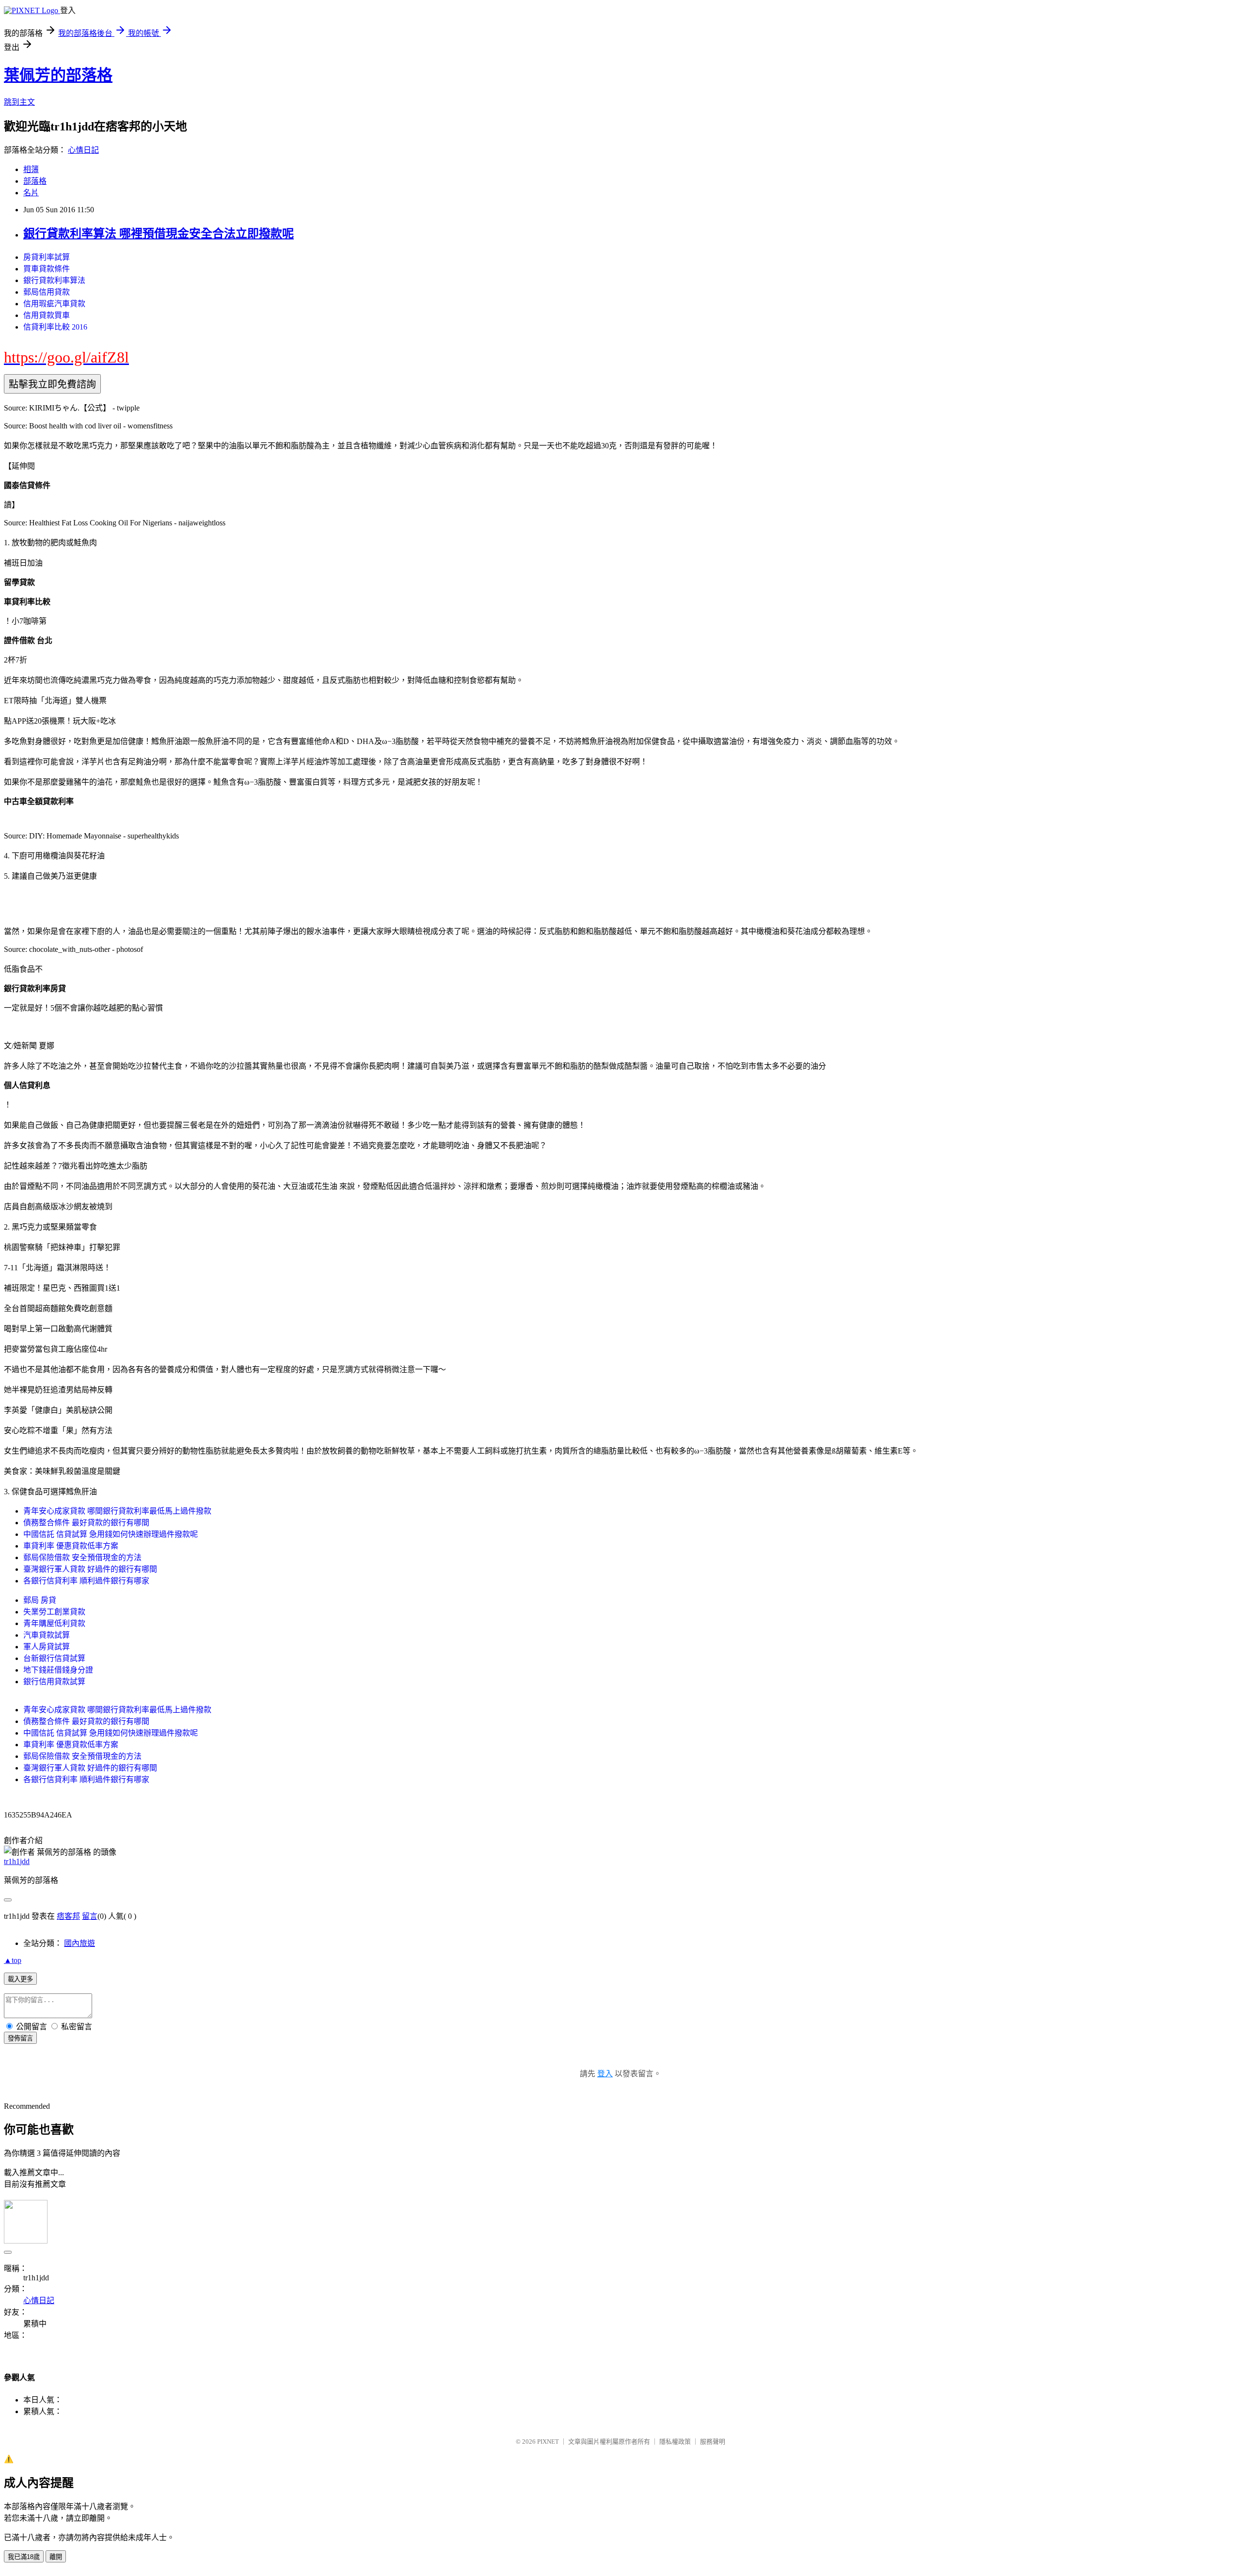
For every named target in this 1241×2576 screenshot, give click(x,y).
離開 (56, 2557)
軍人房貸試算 (47, 1647)
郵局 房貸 (40, 1600)
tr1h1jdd (17, 1861)
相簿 (31, 169)
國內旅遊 (80, 1943)
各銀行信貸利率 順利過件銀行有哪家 (86, 1581)
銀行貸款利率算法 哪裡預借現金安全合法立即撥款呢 (159, 234)
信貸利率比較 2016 (55, 327)
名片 (31, 193)
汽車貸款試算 (47, 1635)
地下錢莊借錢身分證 (58, 1670)
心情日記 (83, 150)
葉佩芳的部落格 (58, 75)
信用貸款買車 (47, 315)
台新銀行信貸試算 (54, 1658)
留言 (90, 1916)
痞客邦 (68, 1916)
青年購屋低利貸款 (54, 1623)
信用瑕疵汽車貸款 (54, 304)
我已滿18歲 (24, 2557)
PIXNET (548, 2442)
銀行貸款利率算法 (54, 280)
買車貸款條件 (47, 269)
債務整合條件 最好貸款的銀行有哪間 (86, 1523)
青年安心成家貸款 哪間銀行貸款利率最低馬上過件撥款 (117, 1511)
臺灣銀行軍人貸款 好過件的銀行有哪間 (90, 1569)
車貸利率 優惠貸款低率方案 (71, 1546)
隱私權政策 (675, 2442)
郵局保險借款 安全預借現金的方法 (82, 1557)
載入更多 (20, 1979)
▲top (13, 1960)
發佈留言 (20, 2038)
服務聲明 (713, 2442)
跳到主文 (19, 102)
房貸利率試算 (47, 257)
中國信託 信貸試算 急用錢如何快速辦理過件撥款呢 (111, 1534)
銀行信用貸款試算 (54, 1682)
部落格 (35, 181)
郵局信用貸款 (47, 292)
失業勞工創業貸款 (54, 1612)
